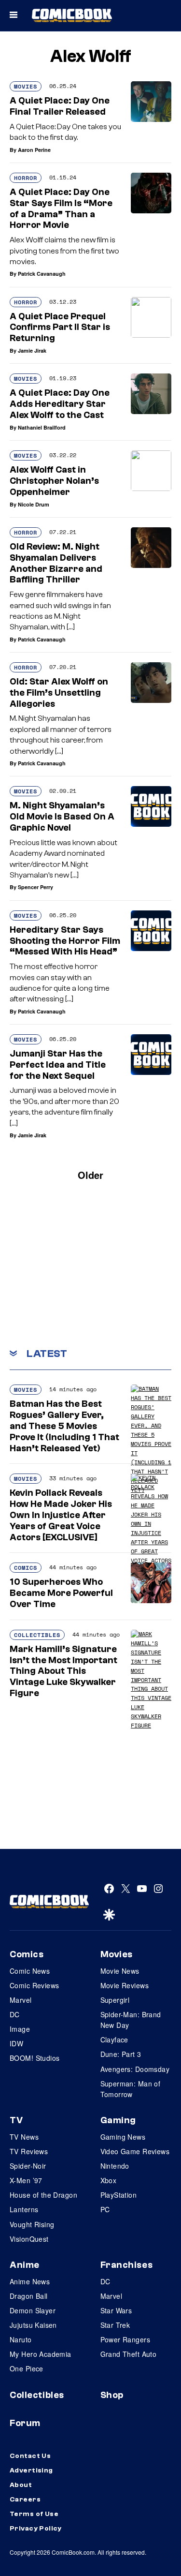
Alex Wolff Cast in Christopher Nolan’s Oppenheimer (54, 481)
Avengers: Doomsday (135, 2069)
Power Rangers (125, 2339)
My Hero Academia (41, 2354)
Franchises (127, 2265)
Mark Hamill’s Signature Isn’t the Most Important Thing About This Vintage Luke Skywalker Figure (63, 1671)
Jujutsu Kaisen (33, 2325)
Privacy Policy (36, 2529)
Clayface (114, 2040)
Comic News (30, 1971)
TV (16, 2120)
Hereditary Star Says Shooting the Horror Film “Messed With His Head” (65, 941)
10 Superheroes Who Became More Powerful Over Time (61, 1593)
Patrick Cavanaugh (42, 274)
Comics (26, 1568)
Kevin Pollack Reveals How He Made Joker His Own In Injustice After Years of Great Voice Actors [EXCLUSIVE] (61, 1515)
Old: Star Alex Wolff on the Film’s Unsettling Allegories (59, 693)
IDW (16, 2043)
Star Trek (115, 2325)
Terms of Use (34, 2514)
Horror (26, 178)
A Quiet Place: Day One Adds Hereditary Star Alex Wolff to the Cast (60, 404)
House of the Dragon (43, 2195)
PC (105, 2209)
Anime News (30, 2281)
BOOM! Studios (35, 2058)
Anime (25, 2265)
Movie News (120, 1971)
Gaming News (123, 2137)
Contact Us (30, 2456)
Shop (112, 2395)
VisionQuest (29, 2239)
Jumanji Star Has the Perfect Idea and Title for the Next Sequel (58, 1065)
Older (90, 1175)
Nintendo (115, 2166)
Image (20, 2029)
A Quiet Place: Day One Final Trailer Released (60, 106)
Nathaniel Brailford (42, 427)
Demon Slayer (33, 2310)
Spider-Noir (28, 2166)
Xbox (109, 2180)
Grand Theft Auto (129, 2354)
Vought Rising (32, 2224)
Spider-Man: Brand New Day (131, 2020)
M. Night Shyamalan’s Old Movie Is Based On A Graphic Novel (62, 817)
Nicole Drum (34, 504)
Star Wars (116, 2310)
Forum (25, 2423)
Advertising (31, 2471)
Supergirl (115, 2000)
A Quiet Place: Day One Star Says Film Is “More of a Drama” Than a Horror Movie (61, 208)
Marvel (21, 2000)
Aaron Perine (34, 150)
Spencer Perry (35, 887)
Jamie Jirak (32, 350)
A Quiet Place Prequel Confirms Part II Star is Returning (60, 328)
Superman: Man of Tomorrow (131, 2089)
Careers (25, 2500)
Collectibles (37, 1635)
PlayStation (119, 2195)
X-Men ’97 (26, 2180)
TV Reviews (29, 2151)
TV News (24, 2137)
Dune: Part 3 (121, 2054)
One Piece (27, 2368)
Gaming (118, 2120)
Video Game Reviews (135, 2151)
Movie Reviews (125, 1985)
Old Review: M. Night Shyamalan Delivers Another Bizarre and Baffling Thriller (56, 563)
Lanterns (24, 2209)
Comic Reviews (34, 1985)
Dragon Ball (29, 2296)
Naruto (21, 2339)
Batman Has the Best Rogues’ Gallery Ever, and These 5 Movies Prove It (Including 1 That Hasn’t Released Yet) (64, 1426)
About (21, 2485)
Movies (26, 86)
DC (15, 2014)
